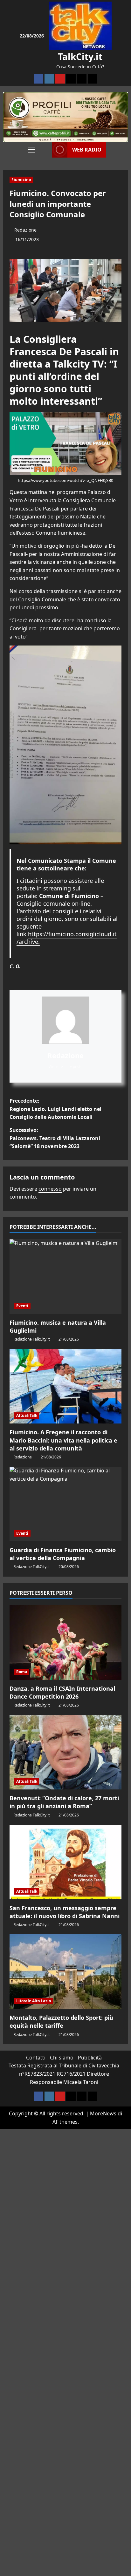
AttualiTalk (27, 1415)
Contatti (36, 2058)
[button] (32, 150)
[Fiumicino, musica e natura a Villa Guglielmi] (65, 1277)
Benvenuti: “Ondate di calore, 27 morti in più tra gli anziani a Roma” (64, 1802)
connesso (50, 1189)
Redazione (25, 230)
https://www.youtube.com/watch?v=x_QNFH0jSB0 (65, 480)
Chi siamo (62, 2058)
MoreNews (103, 2113)
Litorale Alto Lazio (34, 2001)
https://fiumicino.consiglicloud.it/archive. (67, 938)
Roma (22, 1672)
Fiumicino (21, 180)
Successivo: (55, 1138)
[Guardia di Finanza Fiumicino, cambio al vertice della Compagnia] (65, 1504)
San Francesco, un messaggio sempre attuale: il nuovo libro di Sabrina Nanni (65, 1912)
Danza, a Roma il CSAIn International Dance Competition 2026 (62, 1692)
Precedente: (55, 1109)
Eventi (22, 1306)
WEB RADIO (87, 150)
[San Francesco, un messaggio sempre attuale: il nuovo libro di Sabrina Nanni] (65, 1862)
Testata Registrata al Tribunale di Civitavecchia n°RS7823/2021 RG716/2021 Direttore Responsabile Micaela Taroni (64, 2074)
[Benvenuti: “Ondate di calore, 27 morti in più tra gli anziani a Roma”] (65, 1752)
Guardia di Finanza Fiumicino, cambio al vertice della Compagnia (63, 1554)
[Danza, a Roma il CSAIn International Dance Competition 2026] (65, 1643)
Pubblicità (90, 2058)
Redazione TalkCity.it (31, 1339)
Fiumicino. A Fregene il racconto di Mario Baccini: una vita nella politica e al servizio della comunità (63, 1440)
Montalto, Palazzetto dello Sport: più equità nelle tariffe (61, 2022)
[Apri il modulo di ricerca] (45, 150)
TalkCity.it (80, 57)
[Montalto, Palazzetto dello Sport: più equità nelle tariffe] (65, 1972)
